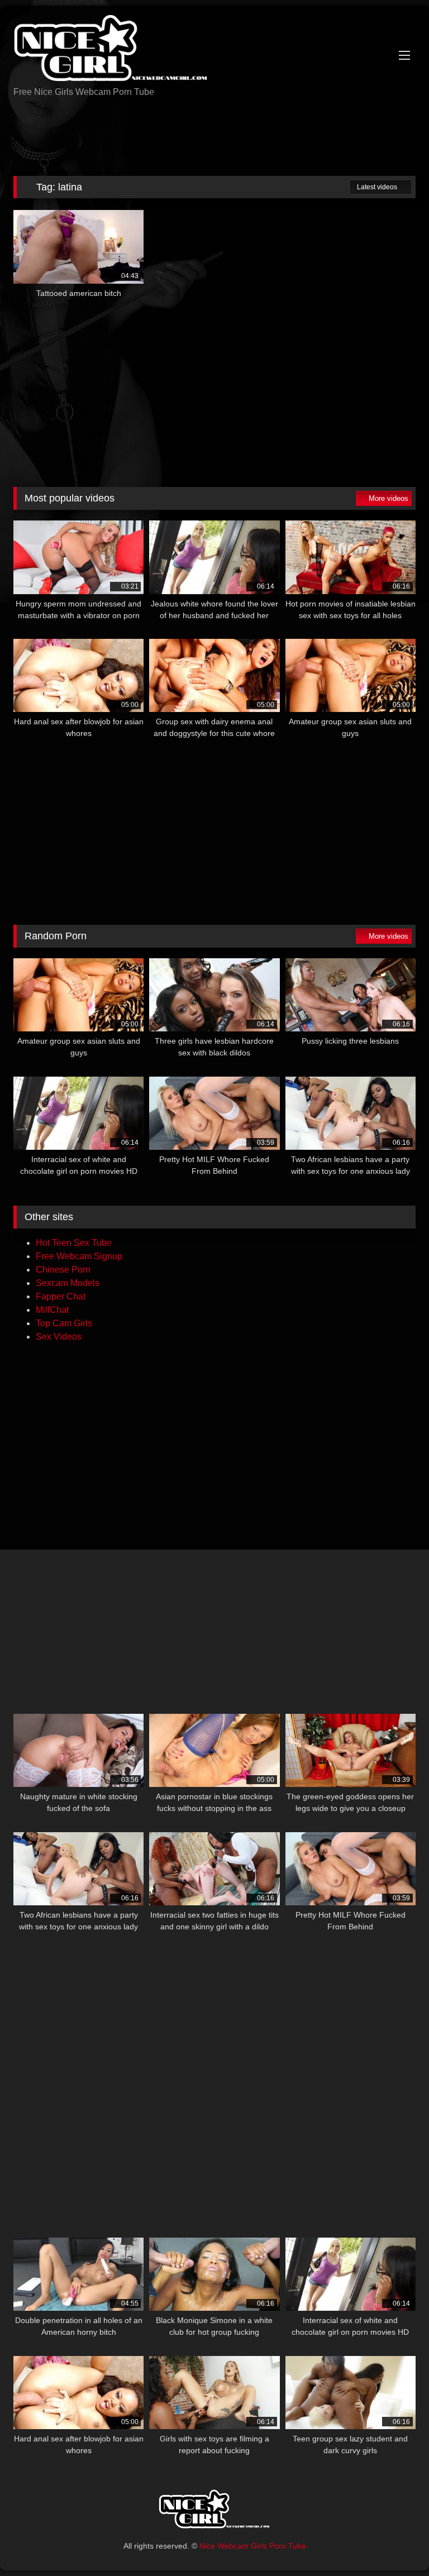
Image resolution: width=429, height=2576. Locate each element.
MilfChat (52, 1310)
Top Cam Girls (64, 1323)
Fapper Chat (61, 1296)
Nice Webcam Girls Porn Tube (253, 2546)
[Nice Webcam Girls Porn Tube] (214, 50)
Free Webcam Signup (79, 1256)
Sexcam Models (68, 1283)
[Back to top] (395, 2543)
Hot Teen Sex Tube (74, 1243)
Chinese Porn (63, 1270)
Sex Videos (59, 1337)
